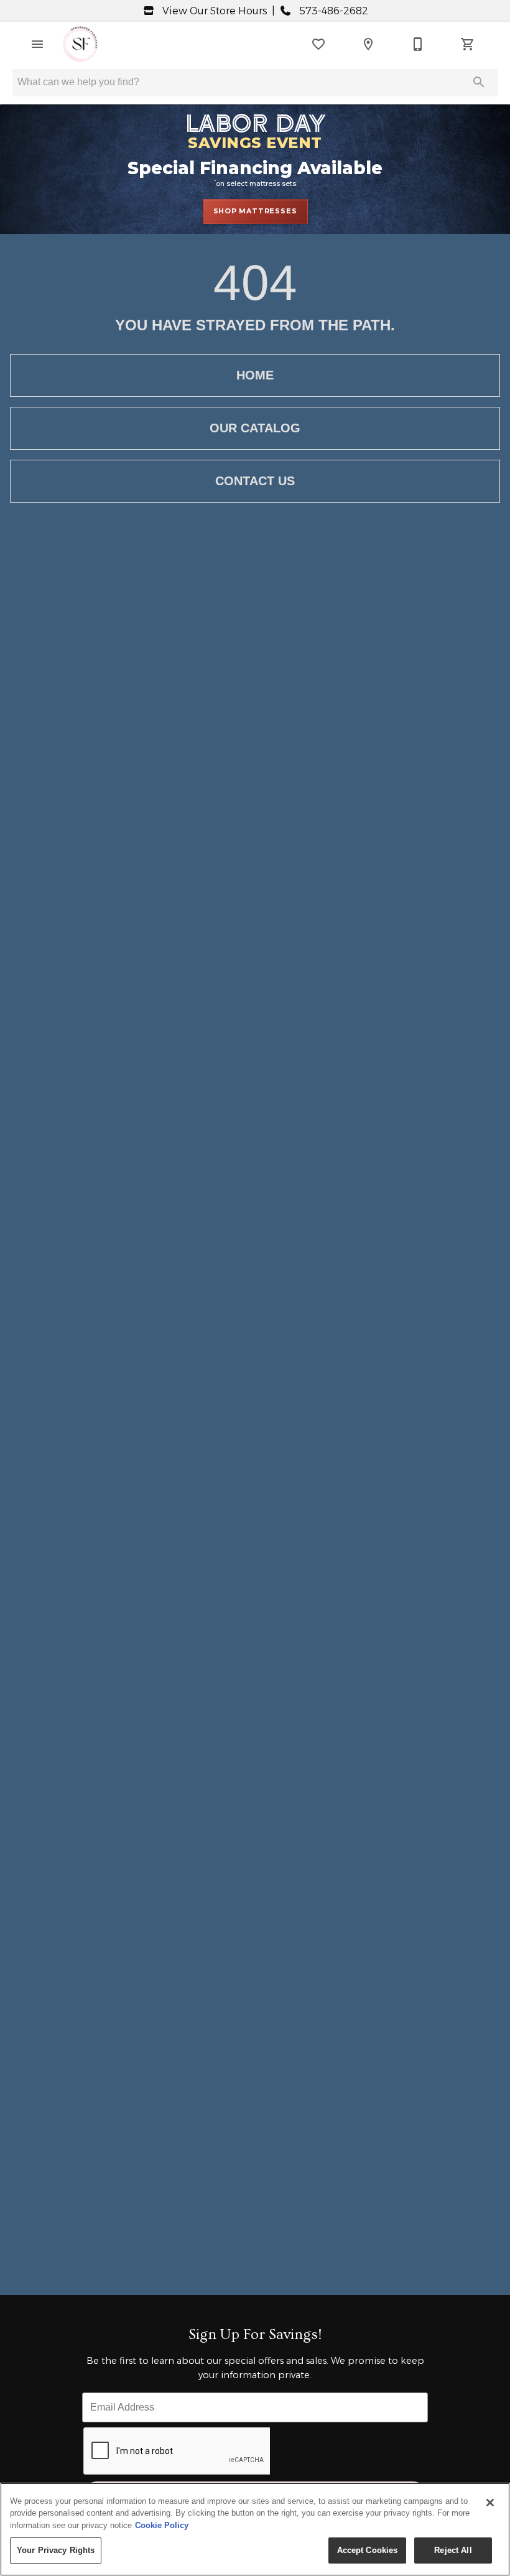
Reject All (453, 2550)
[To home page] (80, 44)
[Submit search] (479, 82)
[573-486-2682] (418, 44)
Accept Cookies (368, 2550)
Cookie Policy (162, 2525)
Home (255, 375)
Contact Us (255, 481)
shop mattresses (255, 211)
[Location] (368, 44)
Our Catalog (255, 428)
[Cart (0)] (468, 44)
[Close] (490, 2503)
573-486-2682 (332, 11)
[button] (37, 44)
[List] (318, 44)
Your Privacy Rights (56, 2550)
